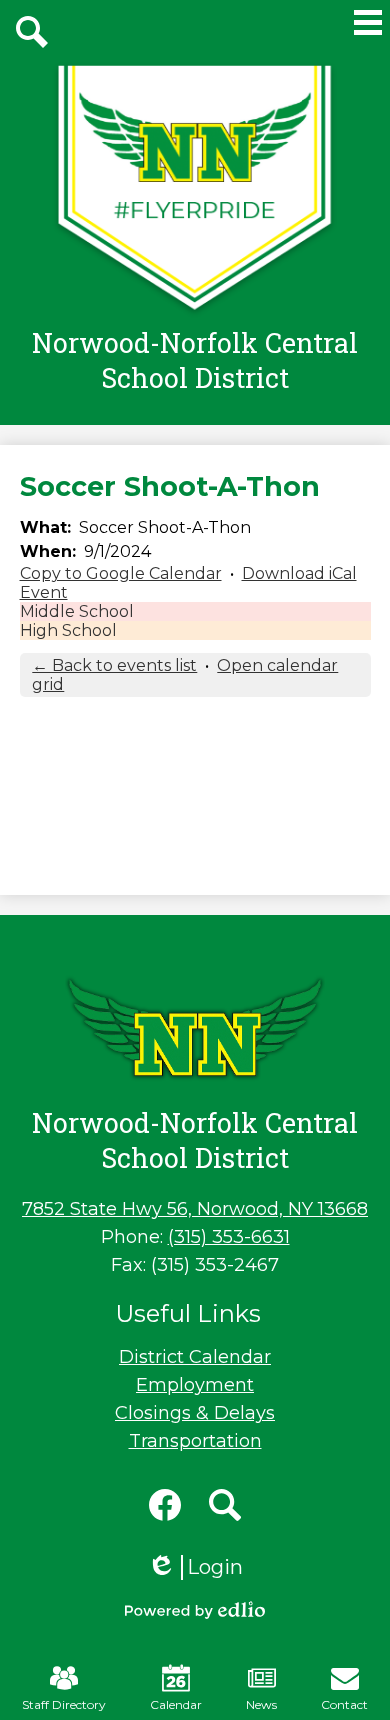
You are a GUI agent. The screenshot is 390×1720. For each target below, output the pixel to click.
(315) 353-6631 (229, 1237)
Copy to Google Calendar (121, 573)
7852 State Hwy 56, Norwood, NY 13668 (195, 1209)
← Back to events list (114, 665)
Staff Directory (64, 1704)
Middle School (77, 611)
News (261, 1704)
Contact (344, 1704)
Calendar (176, 1704)
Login (195, 1567)
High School (68, 630)
